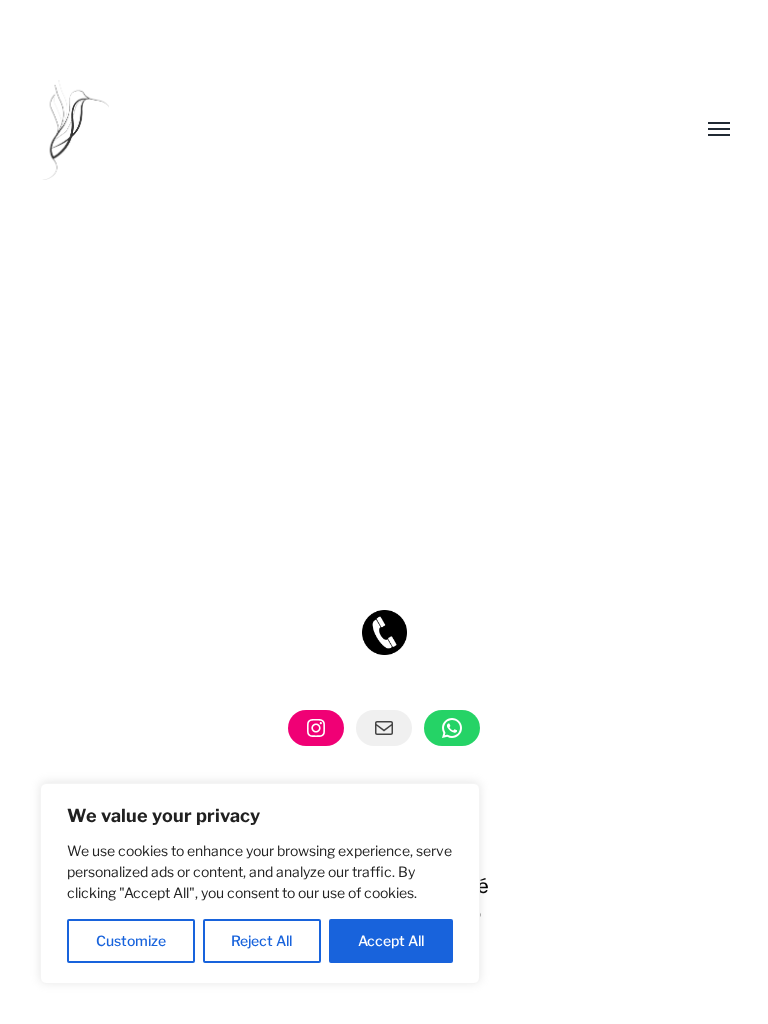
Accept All (391, 940)
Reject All (261, 940)
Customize (131, 940)
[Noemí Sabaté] (343, 130)
